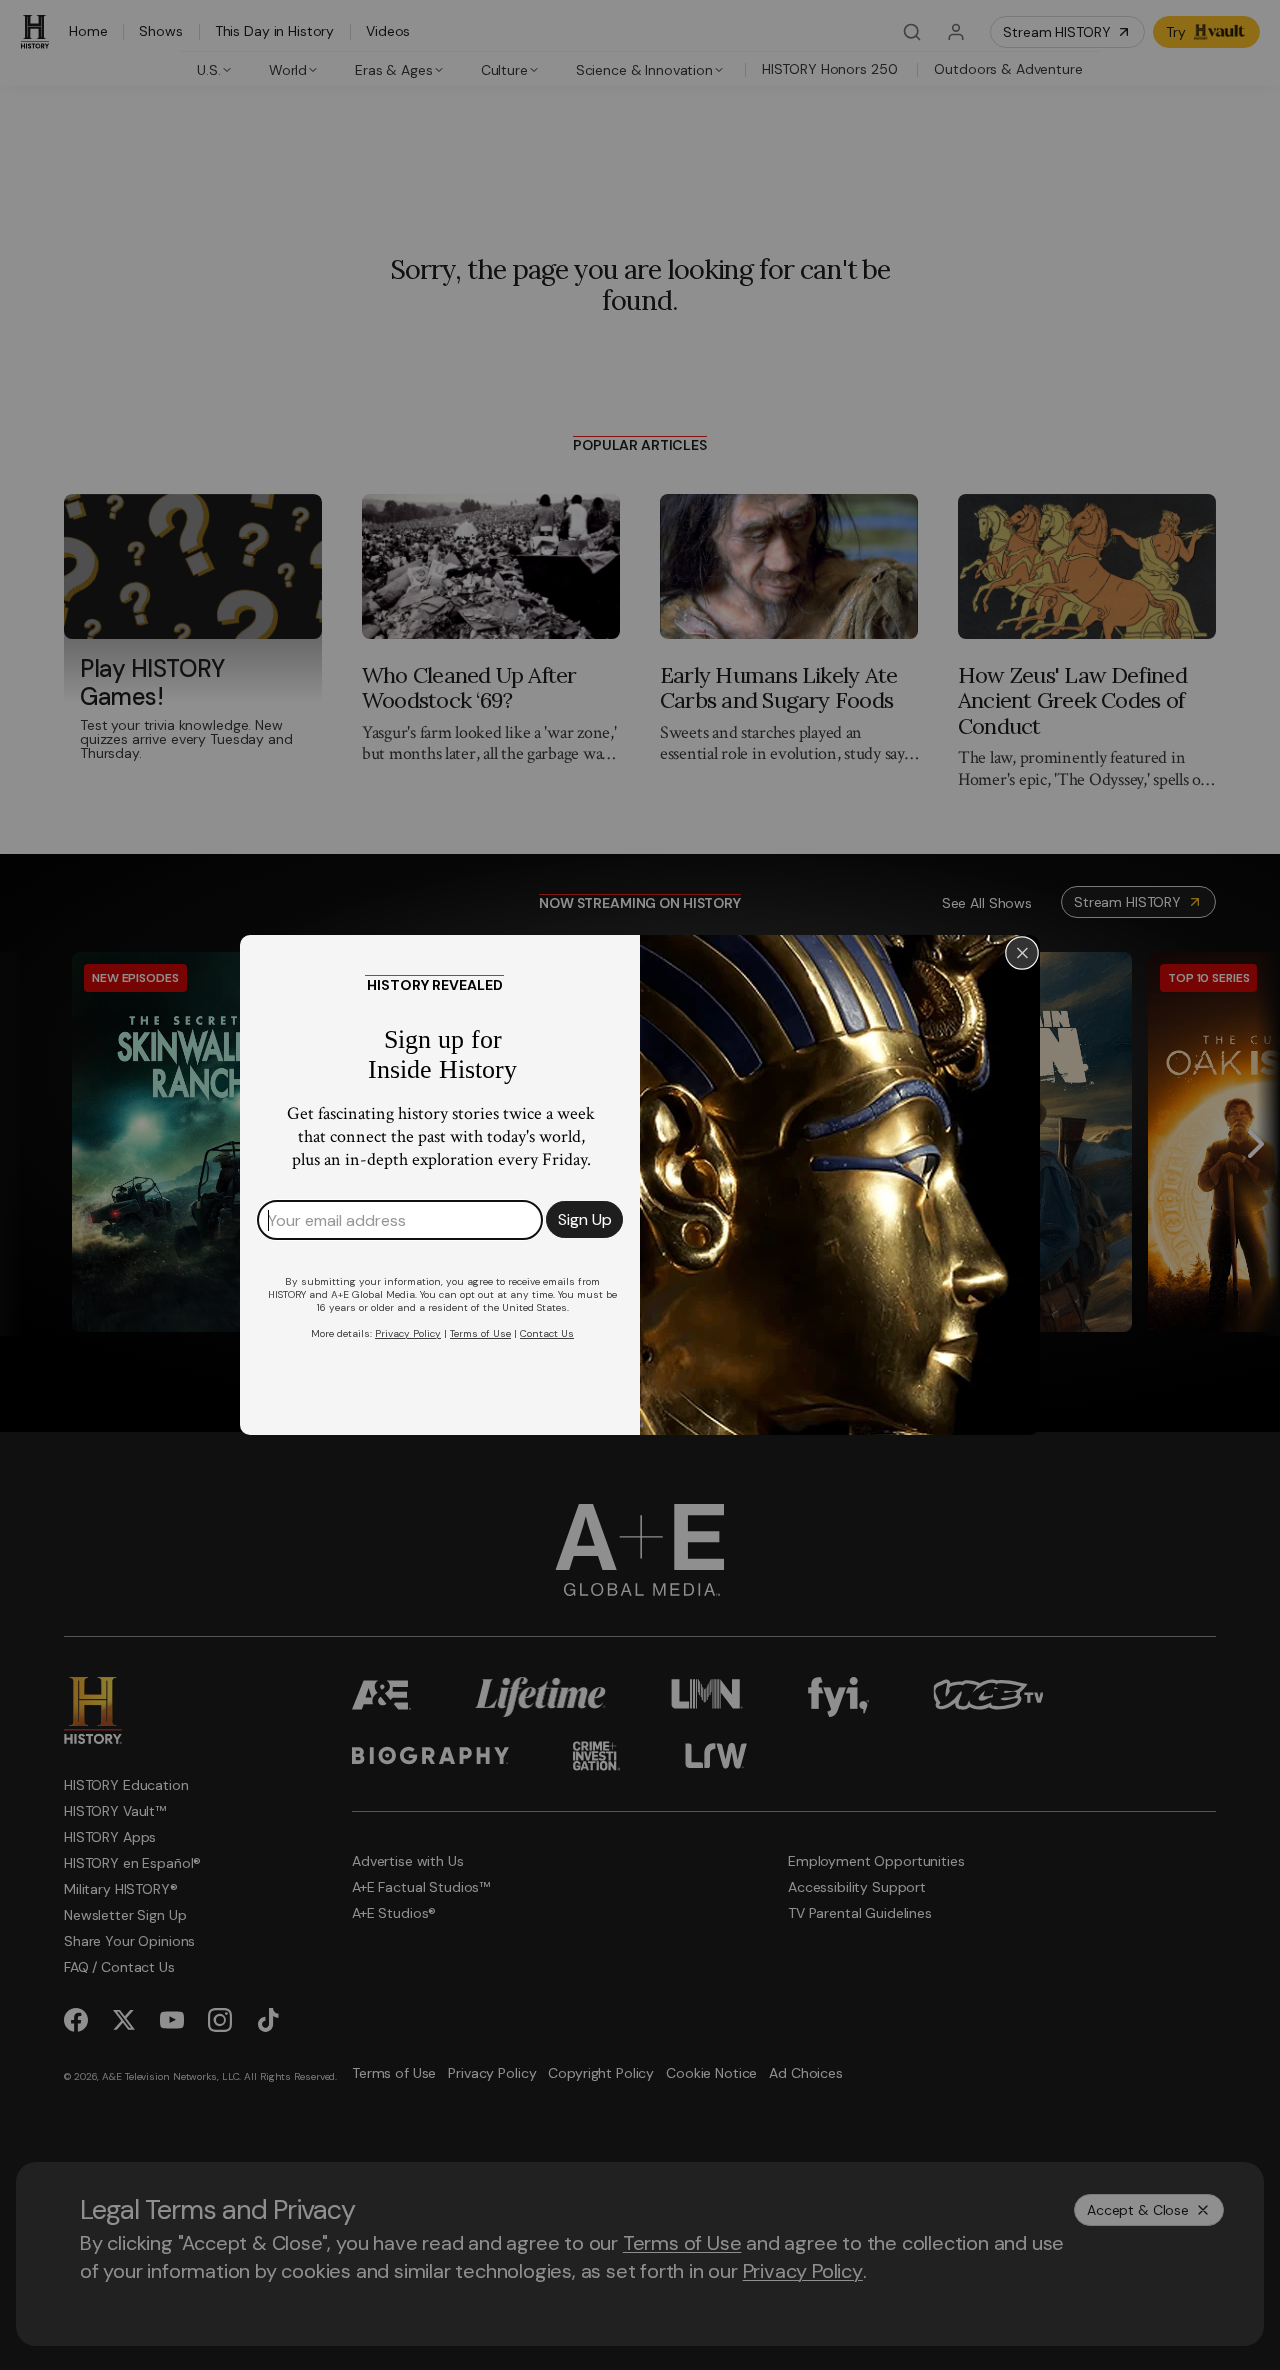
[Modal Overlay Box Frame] (640, 1185)
